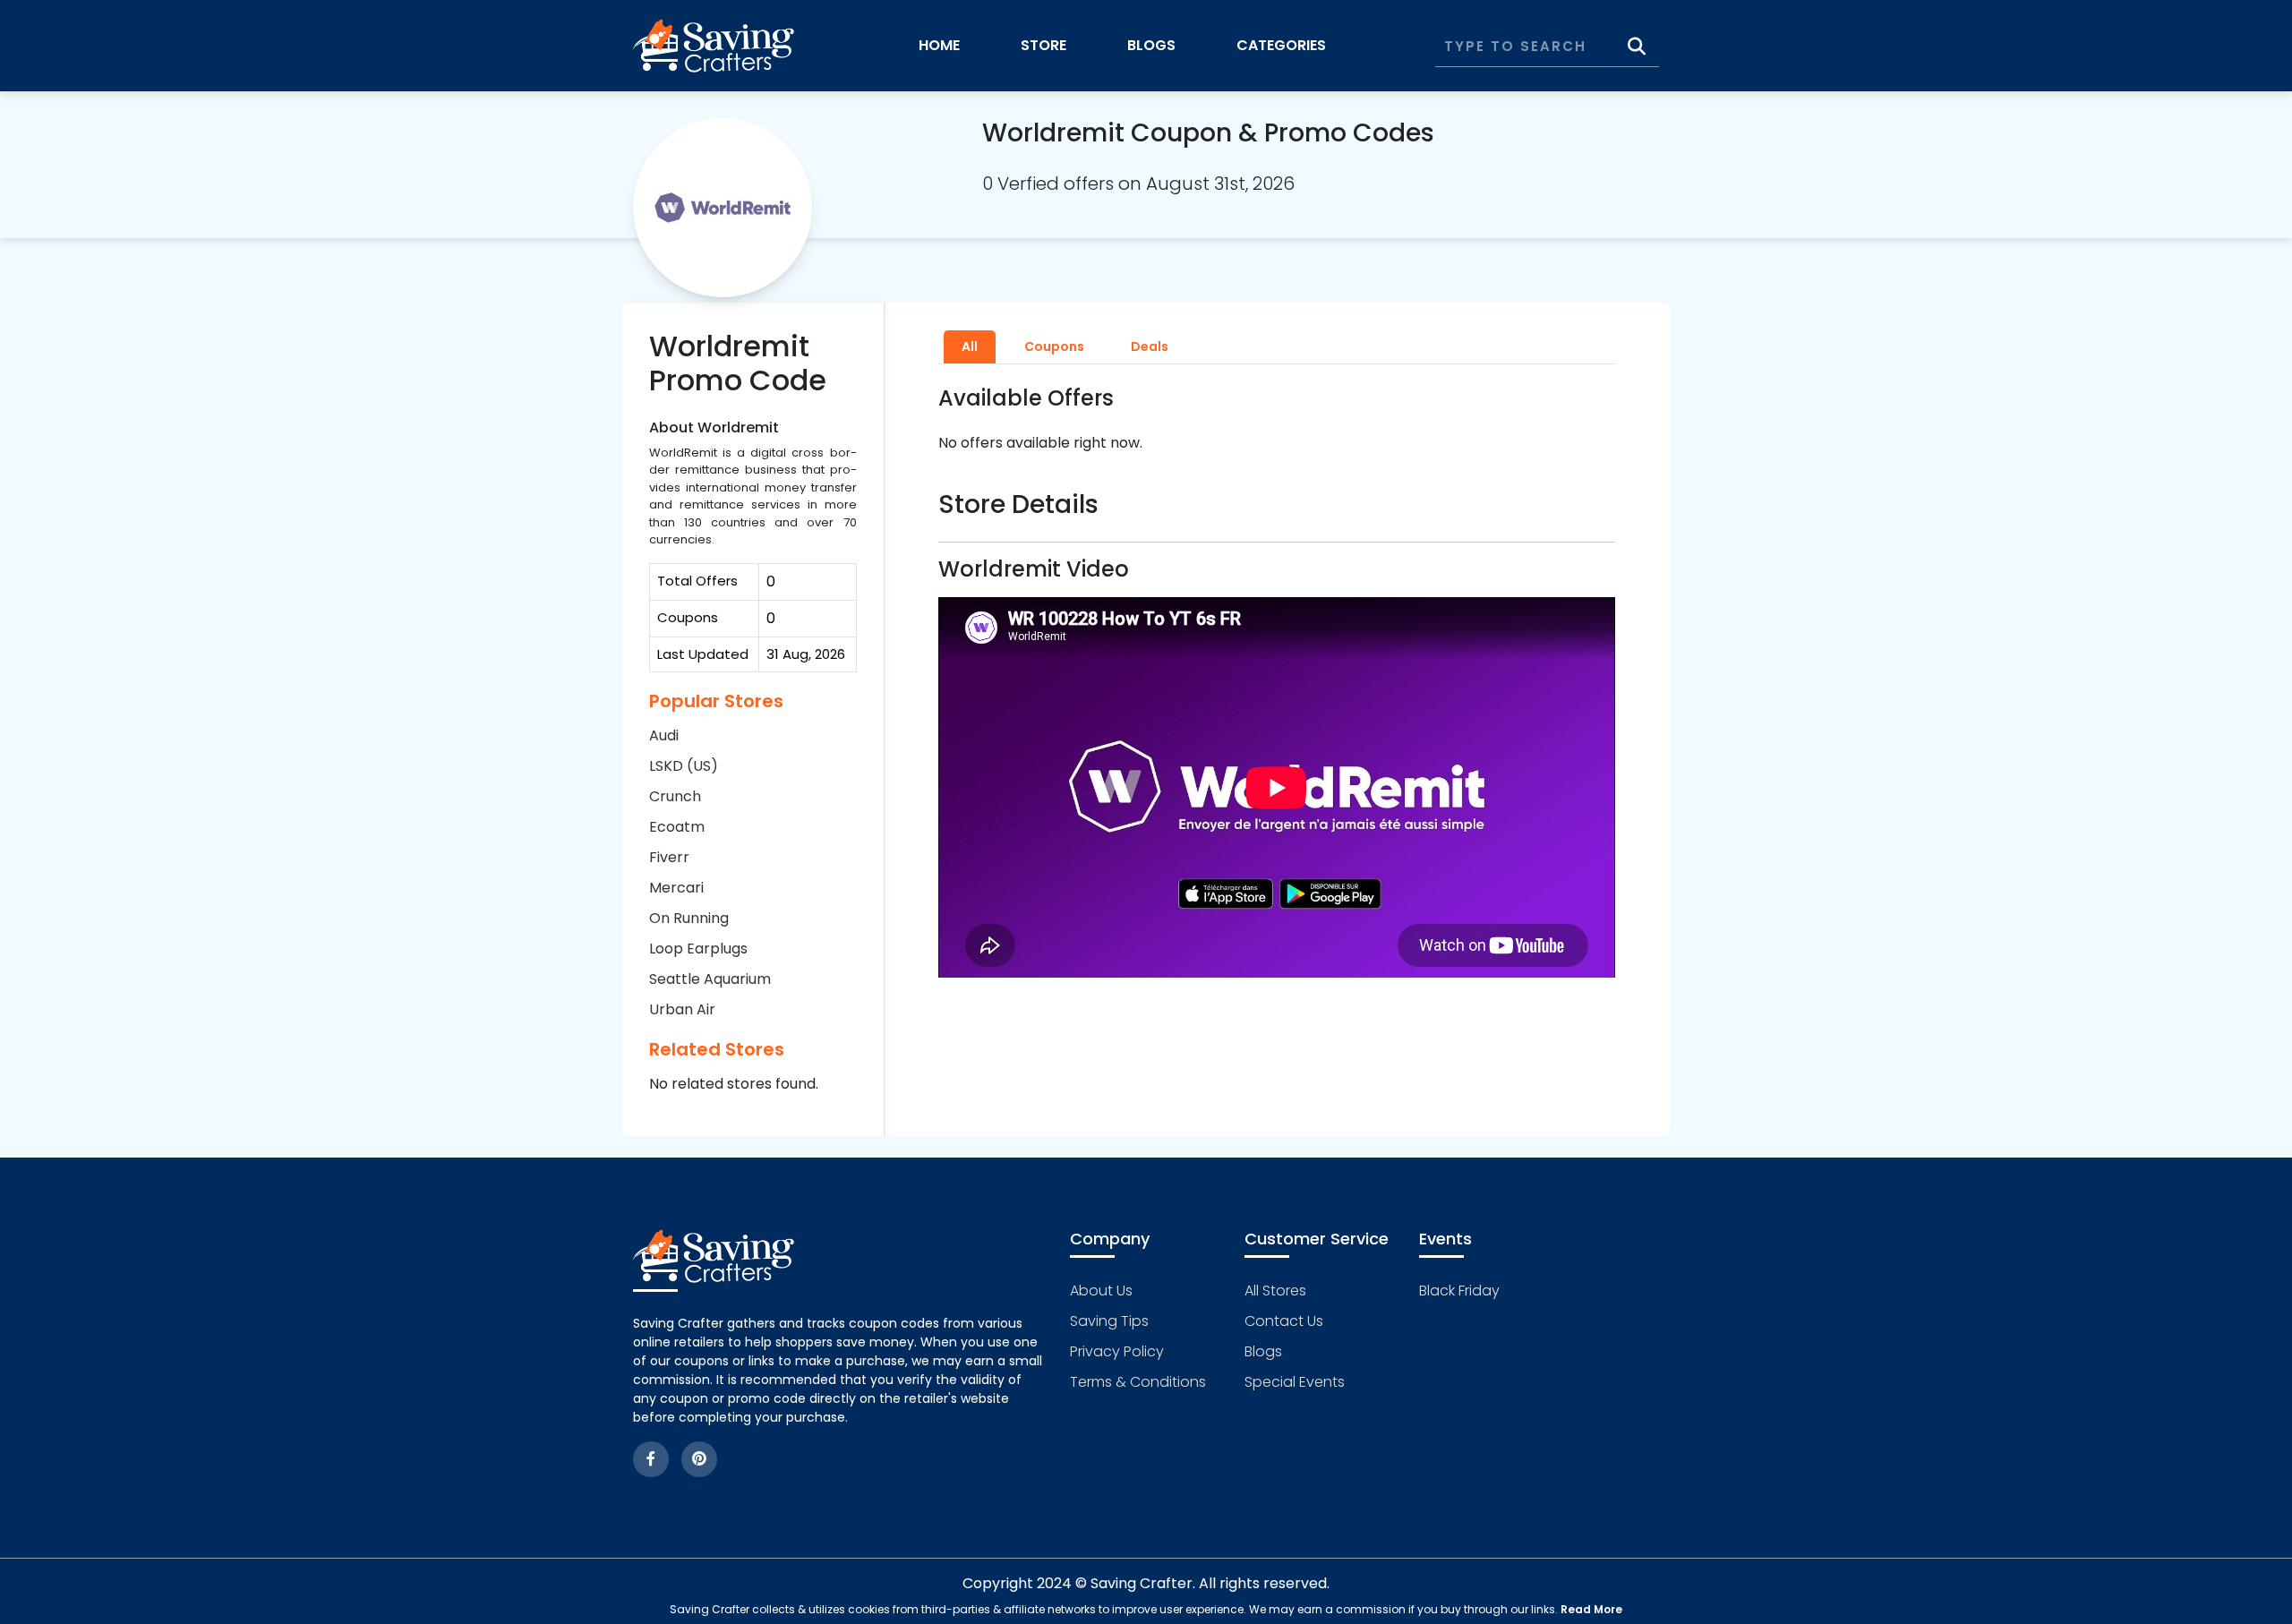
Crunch (675, 796)
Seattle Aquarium (710, 979)
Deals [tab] (1150, 346)
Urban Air (682, 1009)
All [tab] (970, 346)
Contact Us (1284, 1321)
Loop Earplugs (698, 949)
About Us (1101, 1291)
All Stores (1275, 1291)
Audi (664, 735)
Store (1043, 45)
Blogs (1151, 45)
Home (939, 45)
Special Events (1295, 1382)
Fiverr (669, 857)
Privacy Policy (1117, 1351)
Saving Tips (1109, 1321)
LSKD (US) (684, 766)
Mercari (676, 888)
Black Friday (1459, 1291)
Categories (1281, 45)
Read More (1591, 1609)
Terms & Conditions (1138, 1382)
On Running (689, 918)
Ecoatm (677, 827)
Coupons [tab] (1054, 346)
